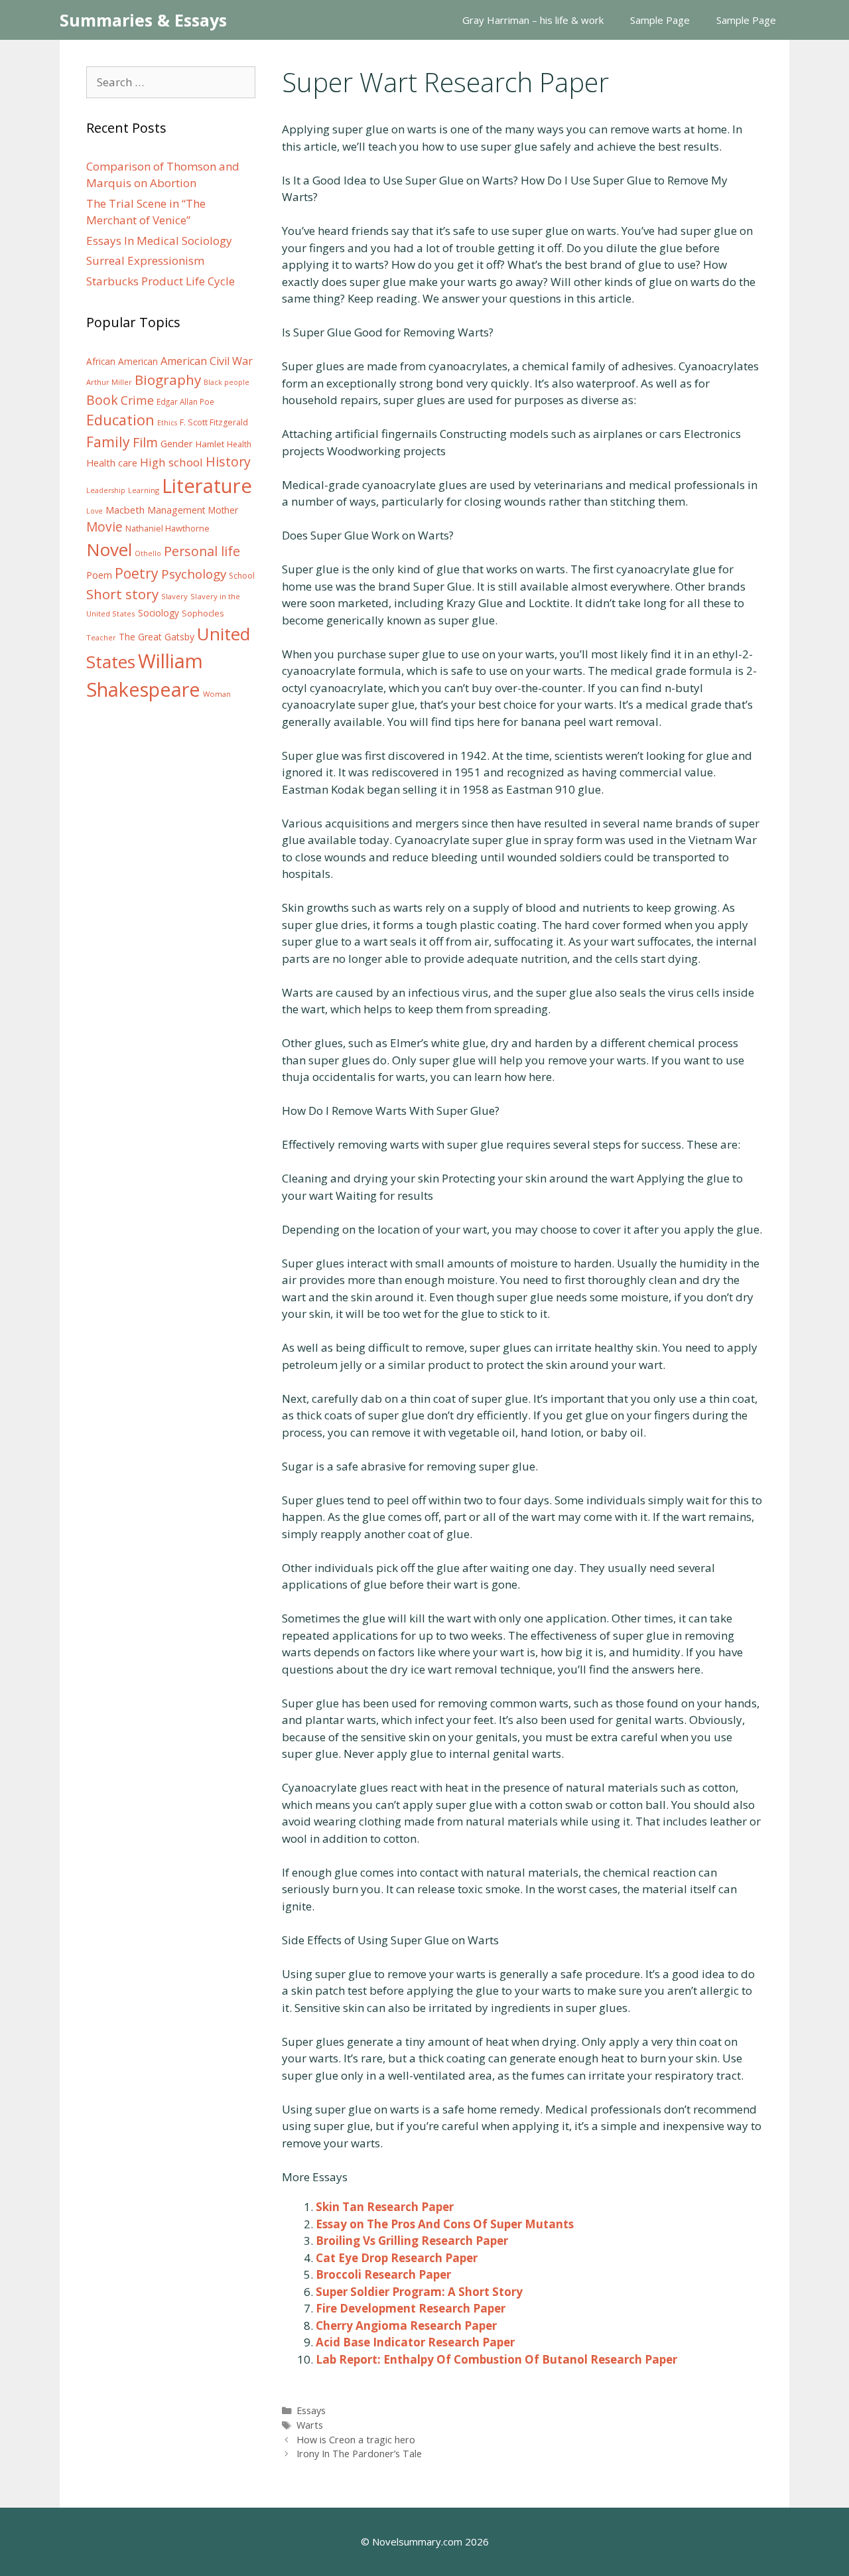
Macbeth (125, 510)
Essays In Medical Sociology (159, 241)
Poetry (137, 573)
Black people (227, 382)
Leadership (106, 490)
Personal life (202, 551)
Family (108, 442)
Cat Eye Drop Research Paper (397, 2258)
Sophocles (203, 613)
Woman (217, 694)
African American (122, 362)
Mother (223, 510)
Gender (177, 444)
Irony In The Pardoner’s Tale (359, 2454)
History (228, 462)
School (242, 576)
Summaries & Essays (143, 20)
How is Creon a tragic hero (356, 2440)
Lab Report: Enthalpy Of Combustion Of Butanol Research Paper (496, 2359)
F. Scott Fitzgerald (214, 422)
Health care (112, 463)
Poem (99, 575)
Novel (109, 549)
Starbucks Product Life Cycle (161, 281)
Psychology (194, 574)
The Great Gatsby (157, 637)
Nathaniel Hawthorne (167, 528)
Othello (148, 553)
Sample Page (660, 20)
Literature (207, 486)
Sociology (159, 613)
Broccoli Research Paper (383, 2274)
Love (95, 511)
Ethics (167, 423)
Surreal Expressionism (145, 260)
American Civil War (207, 361)
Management (176, 510)
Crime (137, 400)
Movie (104, 527)
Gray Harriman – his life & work (533, 20)
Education (120, 420)
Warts (310, 2425)
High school (171, 462)
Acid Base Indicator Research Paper (415, 2342)
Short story (122, 594)
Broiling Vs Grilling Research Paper (412, 2241)
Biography (168, 380)
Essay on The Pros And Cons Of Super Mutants (445, 2224)
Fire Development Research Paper (411, 2308)
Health (239, 444)
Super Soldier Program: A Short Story (419, 2292)
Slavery (174, 596)
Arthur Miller (109, 382)
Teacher (101, 637)
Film (145, 442)
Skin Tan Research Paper (385, 2207)
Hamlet (210, 444)
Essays (311, 2410)
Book (102, 400)
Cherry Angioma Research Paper (406, 2326)
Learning (144, 490)
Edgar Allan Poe (185, 401)
